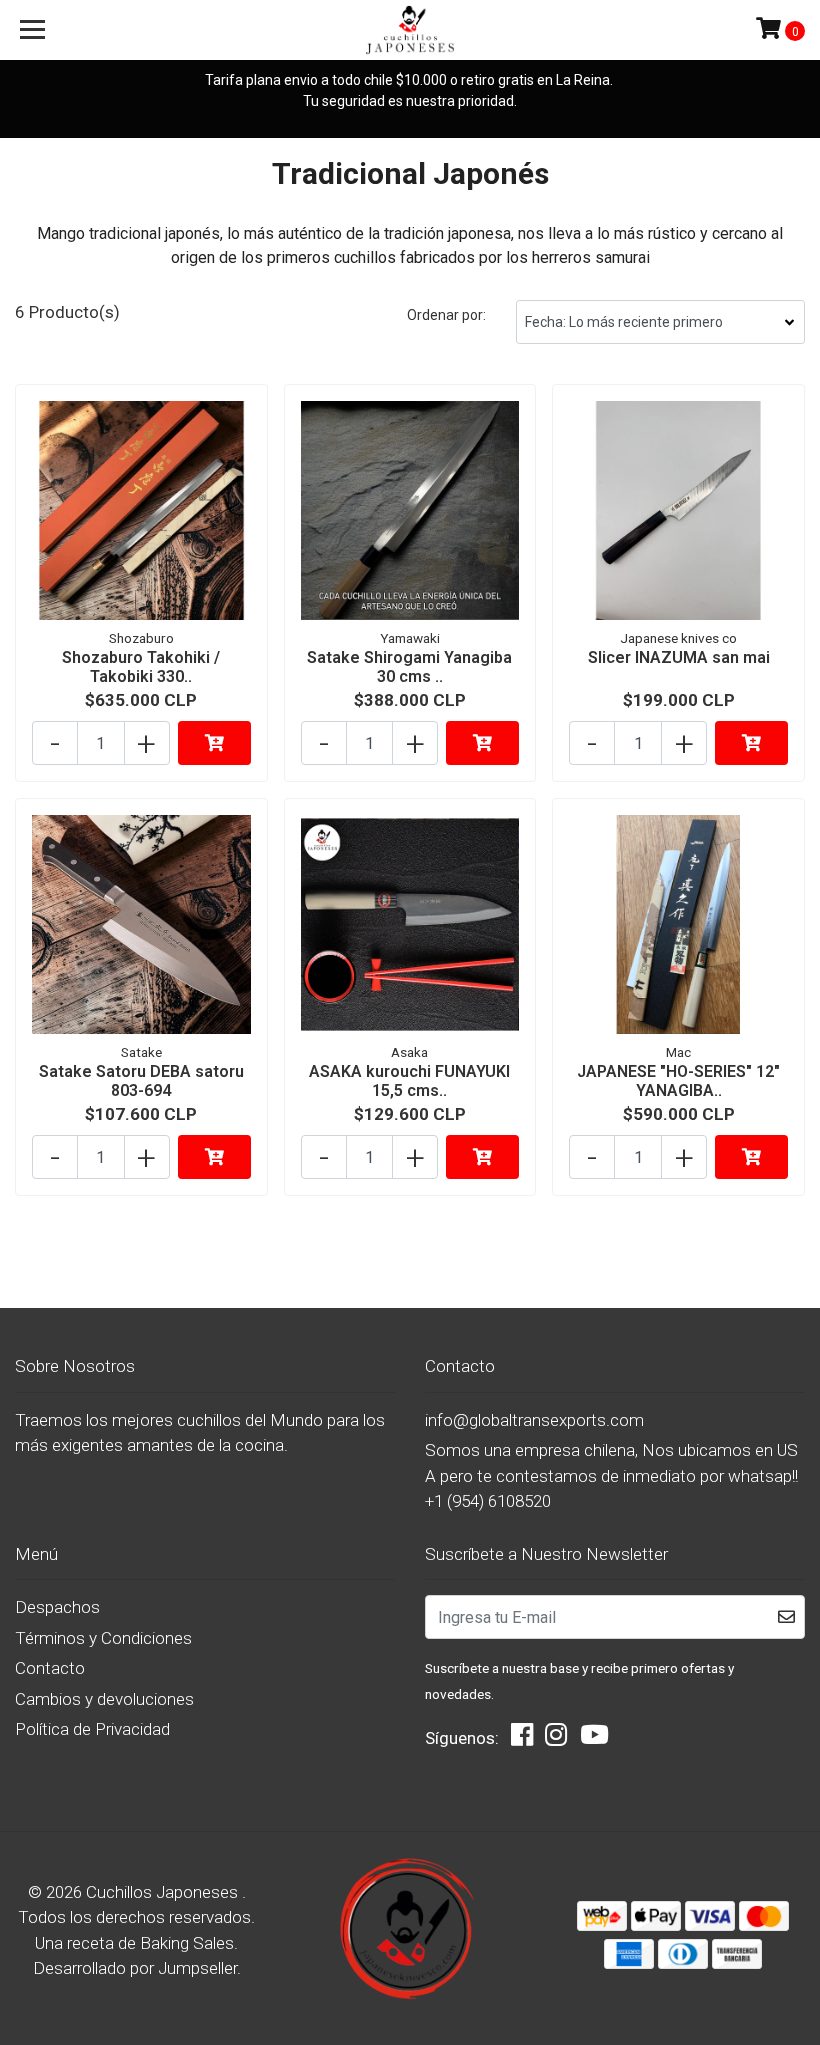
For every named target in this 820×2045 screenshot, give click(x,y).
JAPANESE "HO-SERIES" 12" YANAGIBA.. (678, 1081)
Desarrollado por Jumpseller (135, 1968)
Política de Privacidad (92, 1729)
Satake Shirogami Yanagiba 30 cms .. (409, 667)
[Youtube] (595, 1739)
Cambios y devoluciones (104, 1699)
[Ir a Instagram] (556, 1739)
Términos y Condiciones (103, 1638)
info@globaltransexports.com (534, 1420)
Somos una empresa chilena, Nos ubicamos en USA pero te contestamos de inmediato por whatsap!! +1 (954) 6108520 (611, 1475)
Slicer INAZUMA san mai (679, 657)
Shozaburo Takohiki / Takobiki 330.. (141, 667)
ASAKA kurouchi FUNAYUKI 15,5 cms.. (409, 1081)
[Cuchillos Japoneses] (410, 30)
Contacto (50, 1668)
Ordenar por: (446, 315)
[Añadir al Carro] (214, 743)
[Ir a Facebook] (522, 1739)
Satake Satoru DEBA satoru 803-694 (141, 1081)
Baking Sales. (189, 1943)
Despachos (57, 1607)
